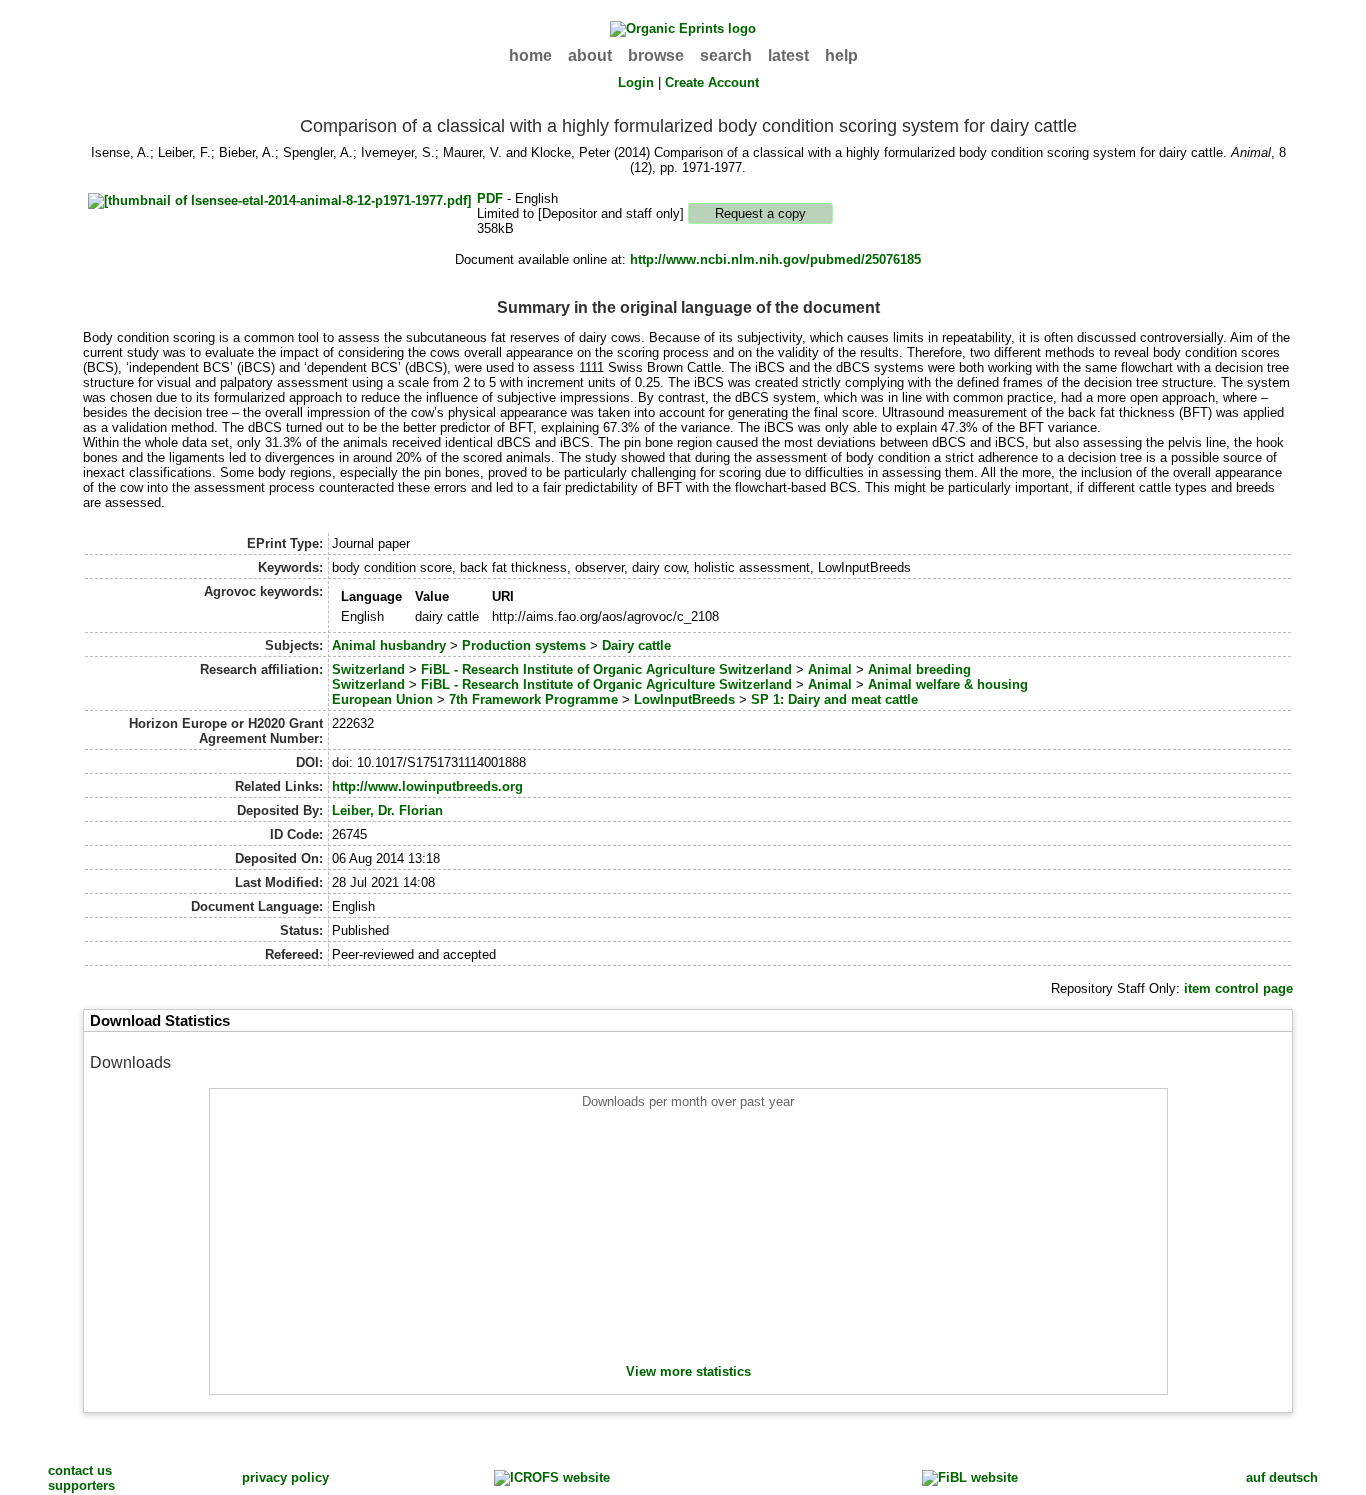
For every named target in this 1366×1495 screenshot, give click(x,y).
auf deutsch (1282, 1477)
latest (788, 55)
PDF (490, 198)
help (841, 55)
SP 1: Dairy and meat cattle (834, 699)
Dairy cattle (636, 645)
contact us (80, 1470)
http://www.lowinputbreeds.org (427, 786)
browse (656, 55)
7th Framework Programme (533, 699)
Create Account (712, 82)
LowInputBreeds (684, 699)
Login (636, 82)
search (726, 55)
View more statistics (688, 1371)
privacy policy (285, 1477)
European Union (382, 699)
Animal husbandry (389, 645)
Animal (830, 669)
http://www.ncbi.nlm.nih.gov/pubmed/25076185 (775, 259)
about (590, 55)
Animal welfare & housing (948, 684)
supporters (81, 1485)
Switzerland (368, 669)
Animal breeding (919, 669)
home (530, 55)
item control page (1238, 988)
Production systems (524, 645)
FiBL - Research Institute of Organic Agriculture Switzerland (606, 669)
